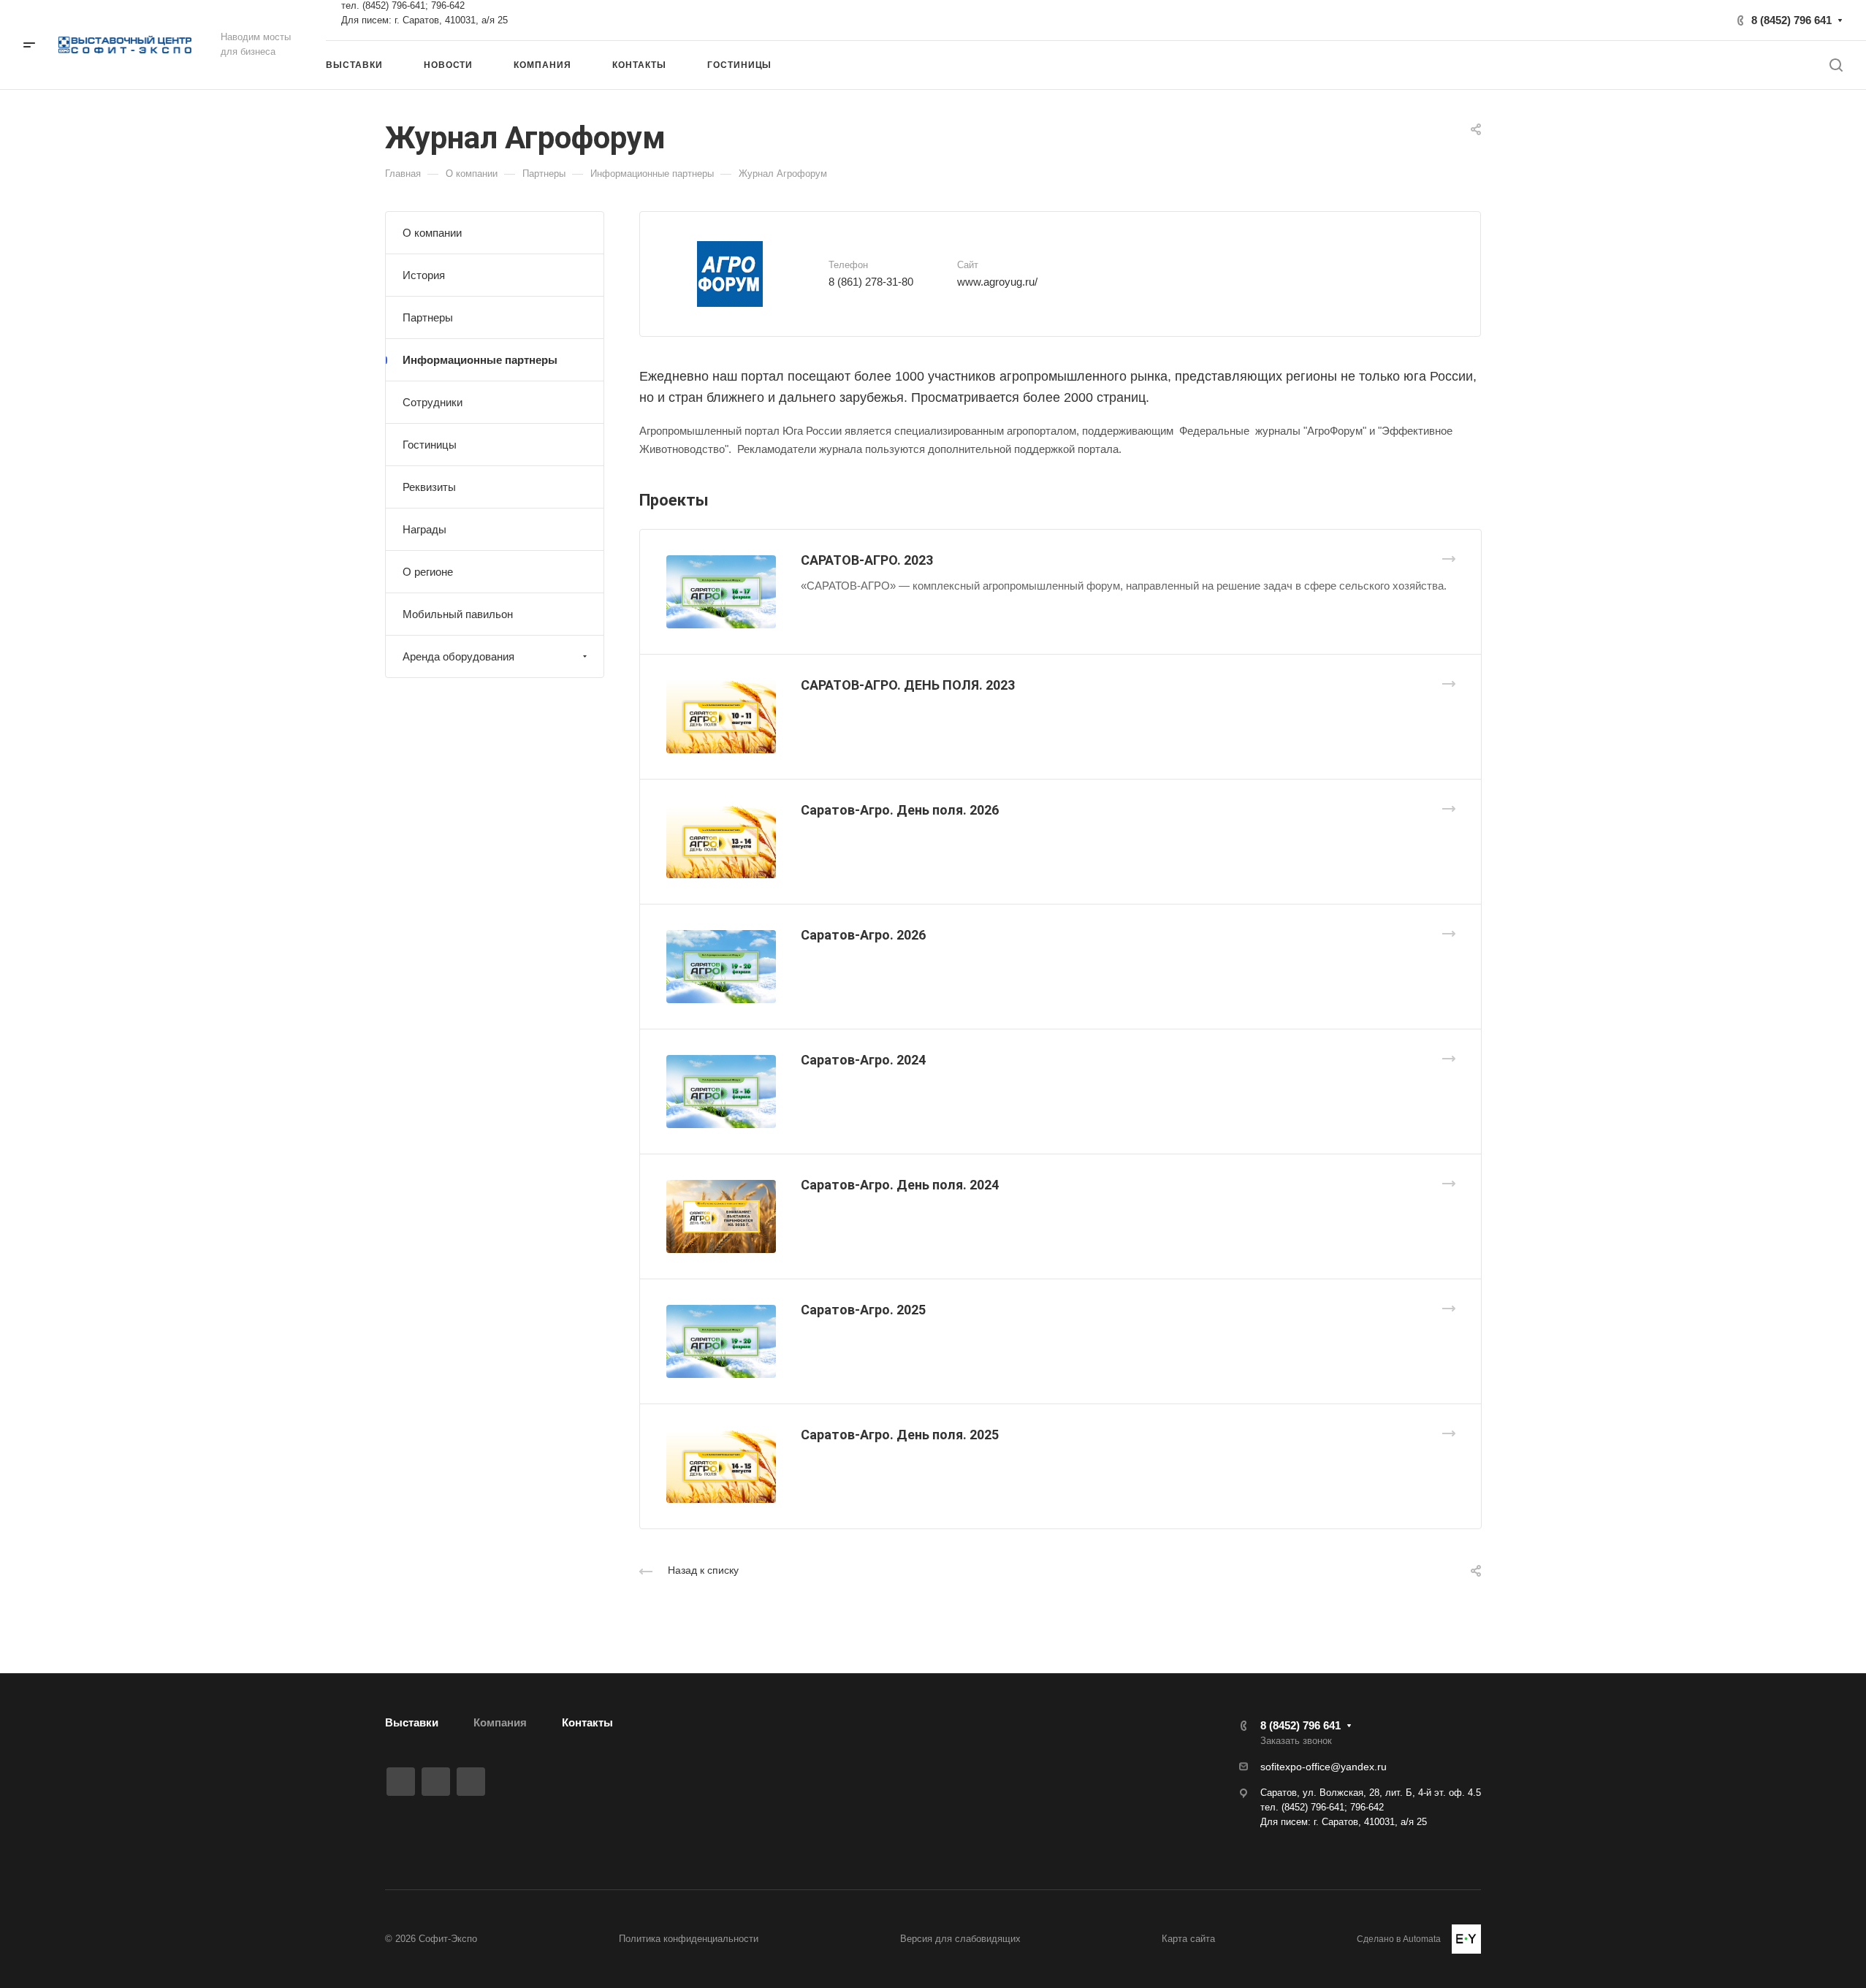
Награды (424, 529)
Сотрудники (433, 402)
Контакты (587, 1722)
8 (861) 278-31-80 (871, 282)
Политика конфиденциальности (689, 1939)
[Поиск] (1836, 65)
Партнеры (428, 317)
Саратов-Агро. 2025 (863, 1310)
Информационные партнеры (480, 360)
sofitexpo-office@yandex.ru (1324, 1767)
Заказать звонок (1296, 1741)
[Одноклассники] (471, 1782)
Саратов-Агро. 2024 (863, 1060)
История (424, 275)
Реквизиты (429, 487)
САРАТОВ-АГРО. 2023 (867, 560)
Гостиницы (430, 445)
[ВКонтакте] (401, 1782)
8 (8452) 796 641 (1791, 20)
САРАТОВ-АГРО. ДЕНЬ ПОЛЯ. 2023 (908, 685)
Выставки (412, 1722)
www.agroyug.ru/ (997, 282)
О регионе (428, 572)
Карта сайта (1188, 1939)
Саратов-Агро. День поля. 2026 (900, 810)
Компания (500, 1722)
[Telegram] (436, 1782)
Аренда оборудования (458, 656)
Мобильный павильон (458, 614)
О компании (432, 233)
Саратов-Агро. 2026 (863, 935)
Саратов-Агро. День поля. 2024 (900, 1185)
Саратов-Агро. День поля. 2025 (900, 1435)
